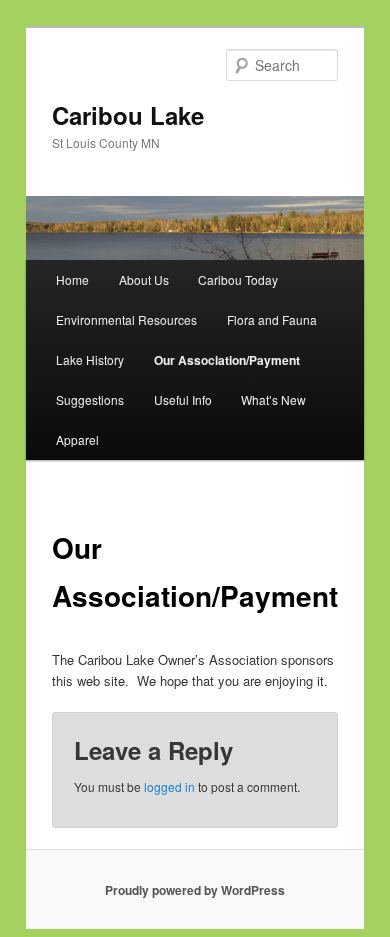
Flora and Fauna (272, 319)
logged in (169, 786)
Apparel (77, 439)
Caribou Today (238, 279)
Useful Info (183, 399)
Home (72, 279)
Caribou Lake (128, 115)
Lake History (90, 359)
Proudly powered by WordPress (195, 890)
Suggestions (90, 399)
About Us (144, 279)
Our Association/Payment (227, 360)
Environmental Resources (126, 319)
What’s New (273, 399)
